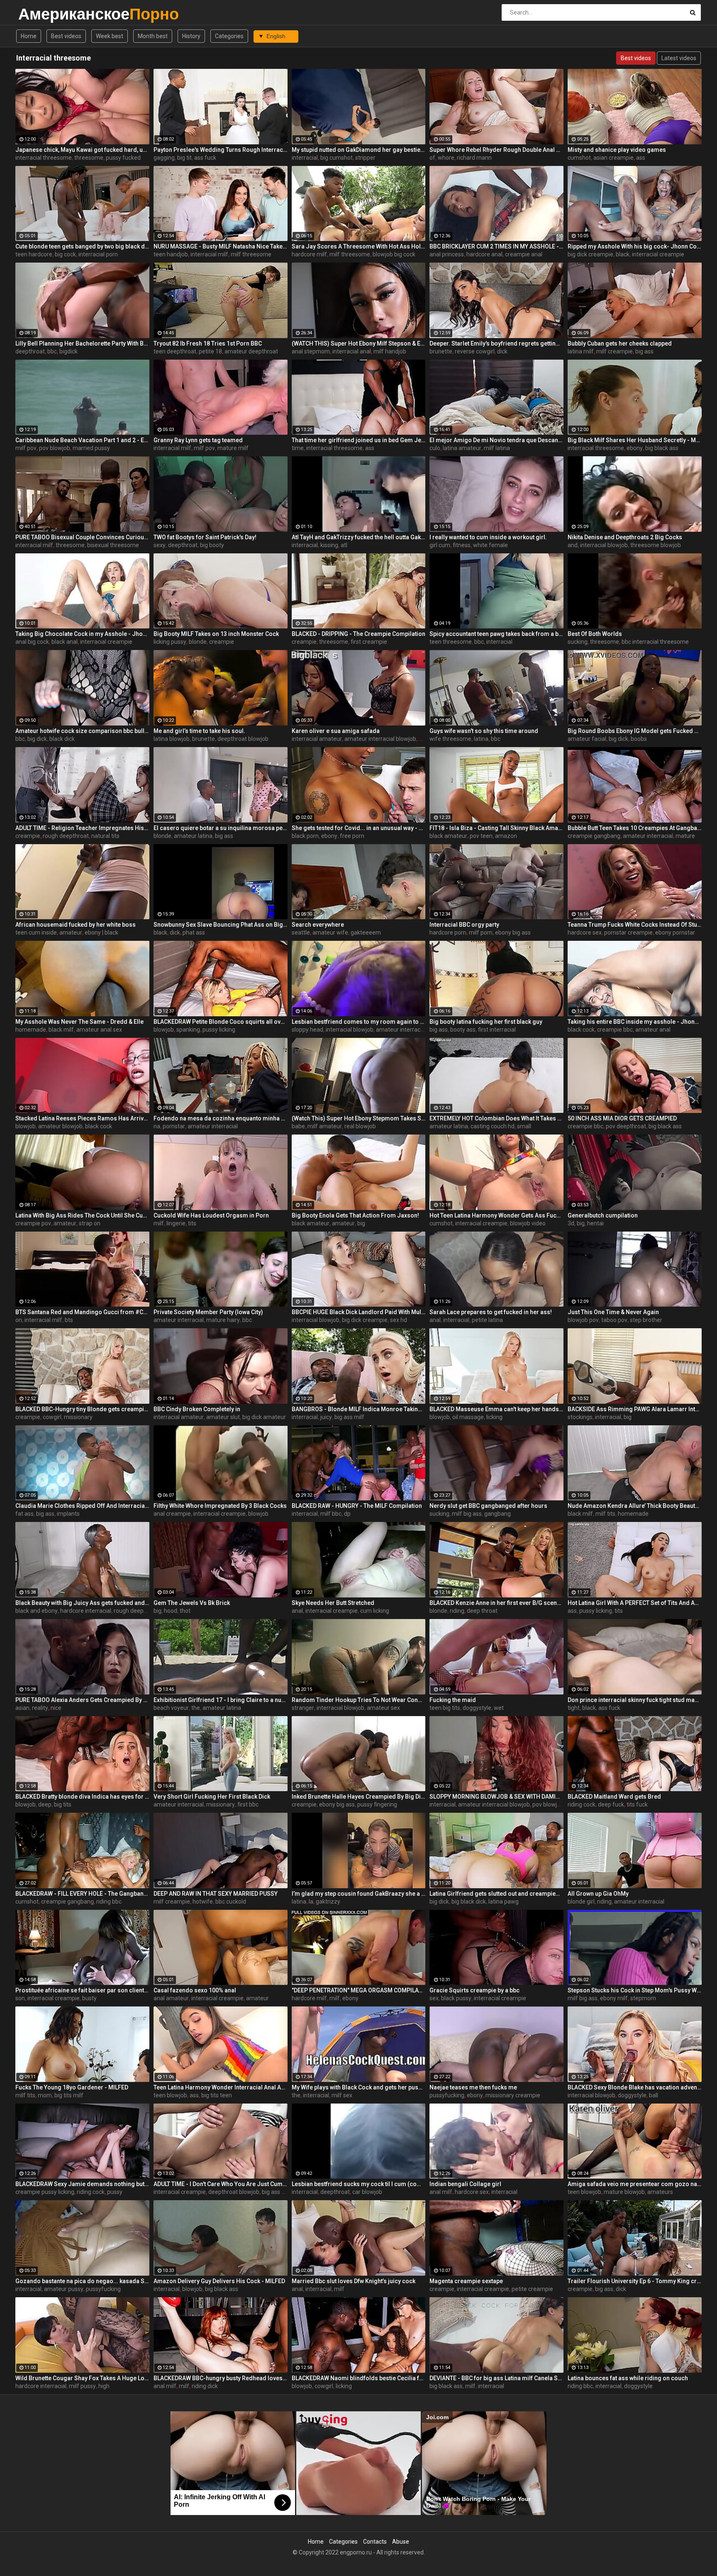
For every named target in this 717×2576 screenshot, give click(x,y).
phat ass (194, 933)
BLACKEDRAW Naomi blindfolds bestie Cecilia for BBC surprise (359, 2378)
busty (89, 1998)
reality (40, 1708)
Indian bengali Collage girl (465, 2184)
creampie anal (524, 254)
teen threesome (451, 642)
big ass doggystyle (286, 2192)
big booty (212, 545)
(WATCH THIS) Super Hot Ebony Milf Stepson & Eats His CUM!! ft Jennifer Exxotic (359, 343)
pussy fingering (377, 1804)
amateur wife (330, 933)
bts (69, 1320)
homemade (31, 1030)
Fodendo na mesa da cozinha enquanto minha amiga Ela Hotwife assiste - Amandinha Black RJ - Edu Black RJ (221, 1118)
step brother (646, 1320)
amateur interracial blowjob (380, 739)
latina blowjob (172, 739)
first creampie (369, 642)
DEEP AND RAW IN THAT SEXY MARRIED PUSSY (216, 1894)
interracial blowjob (604, 545)
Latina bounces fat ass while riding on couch (628, 2378)
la (311, 1902)
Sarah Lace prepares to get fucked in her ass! (491, 1312)
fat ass (24, 1514)
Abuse (401, 2542)
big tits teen (217, 2095)
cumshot (579, 158)
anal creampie (172, 1514)
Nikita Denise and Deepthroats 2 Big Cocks (625, 537)
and (573, 545)
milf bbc (331, 1514)
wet (499, 1708)
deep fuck (611, 1804)
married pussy (91, 448)
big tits (63, 1804)
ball (654, 2095)
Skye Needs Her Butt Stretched (333, 1603)
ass (641, 158)
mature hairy (223, 1320)
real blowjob (360, 1126)
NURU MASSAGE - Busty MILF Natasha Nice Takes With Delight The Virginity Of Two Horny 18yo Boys (221, 246)
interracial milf (209, 254)
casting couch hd (493, 1126)
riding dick (205, 2386)
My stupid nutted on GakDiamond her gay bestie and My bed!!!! (359, 150)
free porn (352, 836)
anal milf (441, 2192)
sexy (160, 545)
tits (192, 1223)
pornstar (174, 1126)
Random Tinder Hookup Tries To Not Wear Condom (359, 1700)
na (157, 1126)
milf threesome (251, 254)
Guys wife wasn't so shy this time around (484, 731)
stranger (303, 1708)
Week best (110, 36)
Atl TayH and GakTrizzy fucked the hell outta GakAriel (359, 537)
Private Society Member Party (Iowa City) (208, 1312)
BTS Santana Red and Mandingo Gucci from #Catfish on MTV (82, 1312)
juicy (326, 1417)
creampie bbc (615, 1030)
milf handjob (390, 351)
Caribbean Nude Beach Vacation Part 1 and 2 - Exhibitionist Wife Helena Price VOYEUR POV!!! (82, 440)
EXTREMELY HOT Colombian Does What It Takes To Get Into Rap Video (496, 1118)
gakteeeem (366, 933)
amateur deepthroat (251, 351)
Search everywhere (318, 925)
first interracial (497, 1030)
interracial (305, 158)
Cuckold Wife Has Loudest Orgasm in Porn (211, 1215)
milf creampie (615, 351)
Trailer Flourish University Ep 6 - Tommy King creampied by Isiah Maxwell (635, 2281)
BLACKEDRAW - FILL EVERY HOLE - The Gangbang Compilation (82, 1894)
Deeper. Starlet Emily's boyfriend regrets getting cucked (496, 343)
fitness (462, 545)
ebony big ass (513, 933)
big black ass (662, 448)
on (19, 1320)
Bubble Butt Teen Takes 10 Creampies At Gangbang (635, 828)
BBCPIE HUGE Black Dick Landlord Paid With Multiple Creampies (359, 1312)
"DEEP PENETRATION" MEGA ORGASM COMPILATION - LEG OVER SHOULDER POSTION (359, 1990)
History (191, 36)
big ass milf (349, 1417)
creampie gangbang (594, 836)
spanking (188, 1030)
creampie (222, 642)
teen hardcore (34, 254)
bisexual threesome (113, 545)
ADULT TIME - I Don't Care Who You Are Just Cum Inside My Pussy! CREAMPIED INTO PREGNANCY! (221, 2184)
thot (185, 1611)
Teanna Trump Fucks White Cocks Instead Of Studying (635, 925)
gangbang (498, 1514)
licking (494, 1417)
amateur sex (383, 1708)
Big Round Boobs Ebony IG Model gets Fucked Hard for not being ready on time (635, 731)
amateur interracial (648, 836)
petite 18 (210, 351)
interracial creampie (658, 254)
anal (435, 1320)
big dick (37, 739)
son (20, 1998)
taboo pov (614, 1320)
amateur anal (653, 1030)
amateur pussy (64, 2289)
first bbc (248, 1804)
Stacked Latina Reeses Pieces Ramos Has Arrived (82, 1118)
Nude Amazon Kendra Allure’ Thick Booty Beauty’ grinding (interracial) (635, 1506)
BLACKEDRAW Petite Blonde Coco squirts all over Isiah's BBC (221, 1022)
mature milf (233, 448)
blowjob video (528, 1223)
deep (45, 1804)
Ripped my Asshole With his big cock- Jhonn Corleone (635, 246)
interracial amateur (317, 739)
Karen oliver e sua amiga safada (336, 731)
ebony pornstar (675, 933)
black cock (581, 1030)
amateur (71, 933)
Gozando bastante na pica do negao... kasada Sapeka (82, 2281)
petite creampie (532, 2289)
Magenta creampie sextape (466, 2281)
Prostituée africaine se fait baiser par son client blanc (82, 1990)
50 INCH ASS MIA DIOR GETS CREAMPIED (622, 1118)
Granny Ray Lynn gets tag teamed (198, 440)
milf (159, 1223)
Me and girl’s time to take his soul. (199, 731)
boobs (639, 739)
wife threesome (450, 739)
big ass (644, 351)
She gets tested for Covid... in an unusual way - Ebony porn (359, 828)
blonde (198, 642)
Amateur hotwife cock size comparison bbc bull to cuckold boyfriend (82, 731)
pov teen (481, 836)
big (361, 1223)
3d (571, 1223)
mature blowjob (624, 2192)
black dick (62, 739)
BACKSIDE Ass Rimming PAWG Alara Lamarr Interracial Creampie (635, 1409)
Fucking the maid (453, 1700)
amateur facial (587, 739)
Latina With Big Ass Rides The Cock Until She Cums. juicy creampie (82, 1215)
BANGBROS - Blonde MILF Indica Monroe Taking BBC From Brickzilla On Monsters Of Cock (359, 1409)
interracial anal (352, 351)
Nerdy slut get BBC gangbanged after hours (488, 1506)
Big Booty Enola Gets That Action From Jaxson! (355, 1215)
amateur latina (193, 836)
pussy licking (219, 1030)
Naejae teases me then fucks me (473, 2087)
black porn (305, 836)
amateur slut (223, 1417)
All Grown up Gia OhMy (598, 1894)
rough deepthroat (66, 836)
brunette (441, 351)
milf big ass (467, 1514)
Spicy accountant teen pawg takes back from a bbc (496, 634)
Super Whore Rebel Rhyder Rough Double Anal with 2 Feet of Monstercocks (496, 150)
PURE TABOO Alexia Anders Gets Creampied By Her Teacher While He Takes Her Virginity (82, 1700)
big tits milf (69, 2095)
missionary (78, 1417)
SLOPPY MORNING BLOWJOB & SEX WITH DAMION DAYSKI (496, 1797)
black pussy (456, 1998)
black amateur (448, 836)
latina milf (581, 351)
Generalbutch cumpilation (603, 1215)
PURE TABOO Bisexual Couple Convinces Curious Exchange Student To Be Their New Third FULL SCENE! (82, 537)
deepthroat (30, 351)
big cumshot (337, 158)
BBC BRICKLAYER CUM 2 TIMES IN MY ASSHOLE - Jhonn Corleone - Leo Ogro (496, 246)
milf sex (342, 2095)
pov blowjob (55, 448)
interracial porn (98, 254)
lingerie (176, 1223)
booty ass (463, 1030)
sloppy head (307, 1030)
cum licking (375, 1611)
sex (434, 1998)
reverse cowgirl (475, 351)
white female (490, 545)
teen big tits (445, 1708)
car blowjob (367, 2192)
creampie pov (33, 1223)
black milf (61, 1030)
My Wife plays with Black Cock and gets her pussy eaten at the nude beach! (359, 2087)
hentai (595, 1223)
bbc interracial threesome (655, 642)
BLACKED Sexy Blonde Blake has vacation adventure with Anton (635, 2087)
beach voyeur (171, 1708)
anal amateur (171, 1998)
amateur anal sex (99, 1030)
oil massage (468, 1417)
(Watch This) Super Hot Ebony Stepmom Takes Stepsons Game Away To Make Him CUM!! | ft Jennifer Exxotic (359, 1118)
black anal (65, 642)
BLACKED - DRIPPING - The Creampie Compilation (358, 634)
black (623, 254)
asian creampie (613, 158)
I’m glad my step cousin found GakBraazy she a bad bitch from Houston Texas (359, 1894)
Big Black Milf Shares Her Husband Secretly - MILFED (635, 440)
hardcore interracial (86, 1611)
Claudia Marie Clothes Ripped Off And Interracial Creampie (82, 1506)
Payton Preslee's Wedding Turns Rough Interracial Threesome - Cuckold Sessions (221, 150)
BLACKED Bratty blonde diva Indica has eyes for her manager (82, 1797)
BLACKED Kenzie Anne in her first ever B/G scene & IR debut (496, 1603)
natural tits (105, 836)
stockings (580, 1417)
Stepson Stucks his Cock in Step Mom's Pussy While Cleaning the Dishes (635, 1990)
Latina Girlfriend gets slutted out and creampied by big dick (496, 1894)
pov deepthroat (626, 1126)
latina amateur (462, 448)
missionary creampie (513, 2095)
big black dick (469, 1902)
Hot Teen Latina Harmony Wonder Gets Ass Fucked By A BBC (496, 1215)
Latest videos (679, 58)
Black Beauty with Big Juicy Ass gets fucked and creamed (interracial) (82, 1603)
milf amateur (325, 1126)
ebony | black (101, 933)
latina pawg (504, 1902)
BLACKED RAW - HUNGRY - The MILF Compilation (357, 1506)
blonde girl (581, 1902)
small (524, 1126)
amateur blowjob (60, 1126)
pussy (115, 2192)
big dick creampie (590, 254)
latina (481, 739)
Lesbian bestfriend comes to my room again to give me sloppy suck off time (359, 1022)
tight (574, 1708)
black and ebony (37, 1611)
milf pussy (82, 2386)
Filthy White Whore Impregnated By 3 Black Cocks (220, 1506)
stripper (365, 158)
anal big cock (32, 642)
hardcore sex (585, 933)
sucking (578, 642)
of (432, 158)
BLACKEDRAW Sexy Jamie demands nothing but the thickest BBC (82, 2184)
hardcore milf (309, 254)
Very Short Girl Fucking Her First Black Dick (212, 1797)
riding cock (582, 1804)
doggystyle (477, 1708)
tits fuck (637, 1804)
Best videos (66, 36)
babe (298, 1126)
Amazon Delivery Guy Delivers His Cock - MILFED (219, 2281)
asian (22, 1708)
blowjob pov (583, 1320)
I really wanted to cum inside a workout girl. (488, 537)
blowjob (164, 1030)
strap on (90, 1223)
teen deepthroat (175, 351)
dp (347, 1514)
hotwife (203, 1902)
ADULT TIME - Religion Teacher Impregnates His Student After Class (82, 828)
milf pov (26, 448)
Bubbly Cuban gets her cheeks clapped (620, 343)
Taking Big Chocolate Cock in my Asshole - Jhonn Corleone (82, 634)
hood (171, 1611)
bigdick (68, 351)
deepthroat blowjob (243, 739)
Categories (229, 36)
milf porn (481, 933)
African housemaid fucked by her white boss (76, 925)
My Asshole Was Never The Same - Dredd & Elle (79, 1022)
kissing (329, 545)
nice (56, 1708)
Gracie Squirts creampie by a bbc (474, 1990)
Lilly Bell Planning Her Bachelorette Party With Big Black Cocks (82, 343)
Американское (40, 14)
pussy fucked (123, 158)
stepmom (643, 1998)
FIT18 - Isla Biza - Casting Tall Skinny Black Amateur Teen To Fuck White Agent (496, 828)
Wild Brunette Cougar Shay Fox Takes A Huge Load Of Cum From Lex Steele (82, 2378)
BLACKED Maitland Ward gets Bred (614, 1797)
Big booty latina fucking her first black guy (486, 1022)
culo (435, 448)
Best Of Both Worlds (595, 634)
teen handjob (171, 254)
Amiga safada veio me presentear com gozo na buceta (635, 2184)
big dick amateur (264, 1417)
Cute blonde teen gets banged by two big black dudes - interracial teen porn (82, 246)
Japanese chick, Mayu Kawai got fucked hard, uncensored (82, 150)
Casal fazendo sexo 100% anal (195, 1990)
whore (446, 158)
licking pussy (170, 642)
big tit (184, 158)
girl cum (440, 545)
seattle (301, 933)
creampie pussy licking (45, 2192)
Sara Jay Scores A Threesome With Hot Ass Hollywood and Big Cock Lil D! (359, 246)
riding (457, 1611)
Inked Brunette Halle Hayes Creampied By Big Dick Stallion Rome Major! (359, 1797)
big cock (65, 254)
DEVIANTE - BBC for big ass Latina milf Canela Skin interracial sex (496, 2378)
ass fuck (205, 158)
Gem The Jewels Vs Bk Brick (192, 1603)
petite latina (487, 1320)
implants (68, 1514)
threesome (89, 158)
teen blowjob (170, 2095)
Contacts (375, 2542)
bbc (52, 351)
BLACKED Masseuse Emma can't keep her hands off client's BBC (496, 1409)
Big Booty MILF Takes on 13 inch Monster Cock (216, 634)
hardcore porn (448, 933)
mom (45, 2095)
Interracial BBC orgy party (464, 925)
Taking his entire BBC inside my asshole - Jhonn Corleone (635, 1022)
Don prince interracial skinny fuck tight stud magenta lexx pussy (635, 1700)
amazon (506, 836)
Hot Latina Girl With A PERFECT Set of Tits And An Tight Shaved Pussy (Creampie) (635, 1603)
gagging (164, 158)
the (196, 1708)
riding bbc (109, 1902)
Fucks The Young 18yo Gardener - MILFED (72, 2087)
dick (502, 351)
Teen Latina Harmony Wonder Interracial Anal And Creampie (221, 2087)
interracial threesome (44, 158)
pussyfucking (447, 2095)
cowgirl (52, 1417)
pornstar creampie (628, 933)
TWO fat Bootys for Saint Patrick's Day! (205, 537)
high (104, 2386)
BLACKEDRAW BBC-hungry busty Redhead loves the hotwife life (221, 2378)
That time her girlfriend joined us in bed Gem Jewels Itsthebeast (359, 440)
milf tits (605, 1514)
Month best (153, 36)
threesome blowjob (656, 545)
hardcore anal (484, 254)
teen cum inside (36, 933)
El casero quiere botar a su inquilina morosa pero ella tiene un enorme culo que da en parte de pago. (221, 828)
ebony (635, 448)
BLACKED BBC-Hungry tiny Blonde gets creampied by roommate (82, 1409)
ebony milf (614, 1998)
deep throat (482, 1611)
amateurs (660, 2192)
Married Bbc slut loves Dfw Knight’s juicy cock (354, 2281)
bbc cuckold (231, 1902)
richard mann (474, 158)
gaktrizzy (328, 1902)
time (298, 448)
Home (29, 36)
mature (685, 836)
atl (344, 545)
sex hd (399, 1320)
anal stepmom (311, 351)
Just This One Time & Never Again (613, 1312)
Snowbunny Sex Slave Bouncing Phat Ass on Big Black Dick (221, 925)
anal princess (447, 254)
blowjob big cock (394, 254)
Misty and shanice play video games (617, 150)
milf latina (497, 448)
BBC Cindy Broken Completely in (197, 1409)
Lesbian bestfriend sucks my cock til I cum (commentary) (359, 2184)
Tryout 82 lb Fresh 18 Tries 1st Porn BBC (208, 343)
